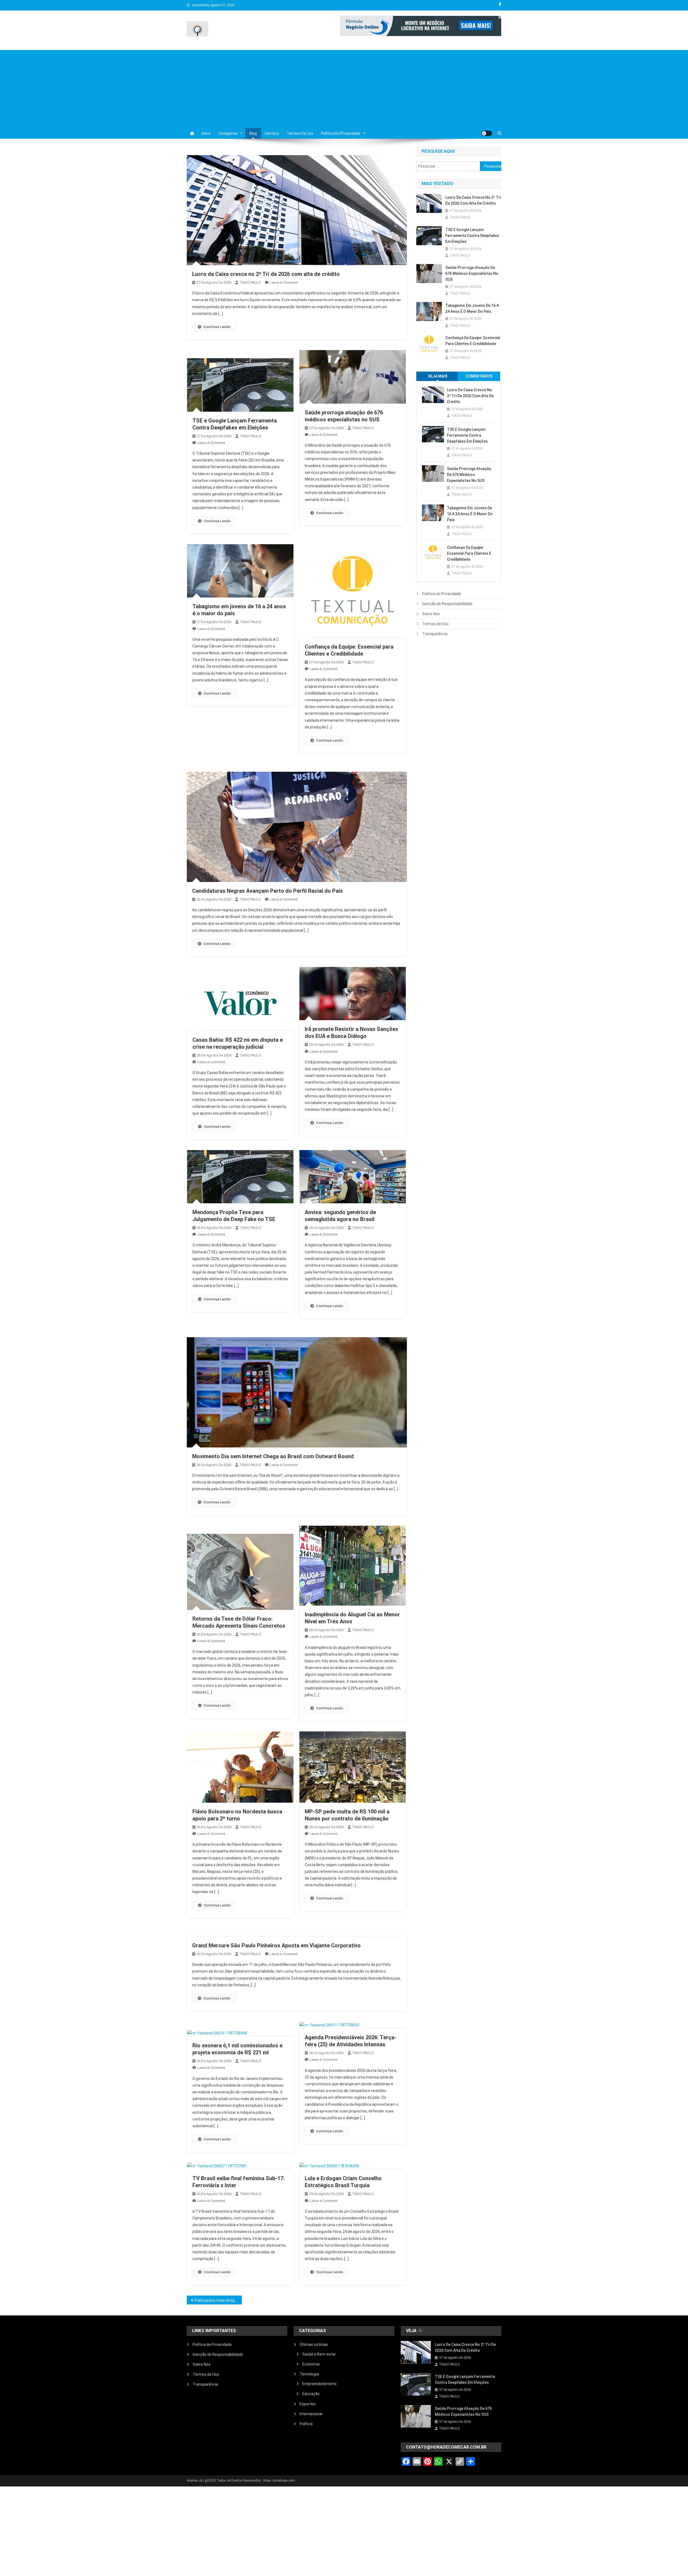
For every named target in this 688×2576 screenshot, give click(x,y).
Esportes (308, 2404)
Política (306, 2424)
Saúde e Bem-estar (319, 2354)
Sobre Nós (431, 614)
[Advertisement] (344, 88)
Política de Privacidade (341, 133)
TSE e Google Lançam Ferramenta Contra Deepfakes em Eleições (472, 236)
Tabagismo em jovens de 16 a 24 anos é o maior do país (472, 308)
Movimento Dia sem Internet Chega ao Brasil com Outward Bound (273, 1456)
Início (206, 133)
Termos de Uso (300, 133)
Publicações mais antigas (217, 2300)
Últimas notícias (314, 2344)
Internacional (311, 2414)
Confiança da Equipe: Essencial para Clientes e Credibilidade (473, 341)
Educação (311, 2394)
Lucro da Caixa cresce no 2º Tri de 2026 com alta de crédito (266, 274)
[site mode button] (487, 133)
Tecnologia (309, 2374)
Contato (272, 133)
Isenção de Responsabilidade (447, 604)
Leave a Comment (284, 282)
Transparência (435, 634)
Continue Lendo (217, 327)
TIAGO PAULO (250, 282)
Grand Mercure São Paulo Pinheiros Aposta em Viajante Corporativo (276, 1945)
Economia (311, 2364)
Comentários (479, 376)
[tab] (438, 376)
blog (253, 133)
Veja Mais (438, 376)
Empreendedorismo (319, 2384)
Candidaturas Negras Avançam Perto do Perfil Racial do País (268, 891)
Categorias (228, 133)
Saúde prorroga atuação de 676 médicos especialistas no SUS (472, 273)
